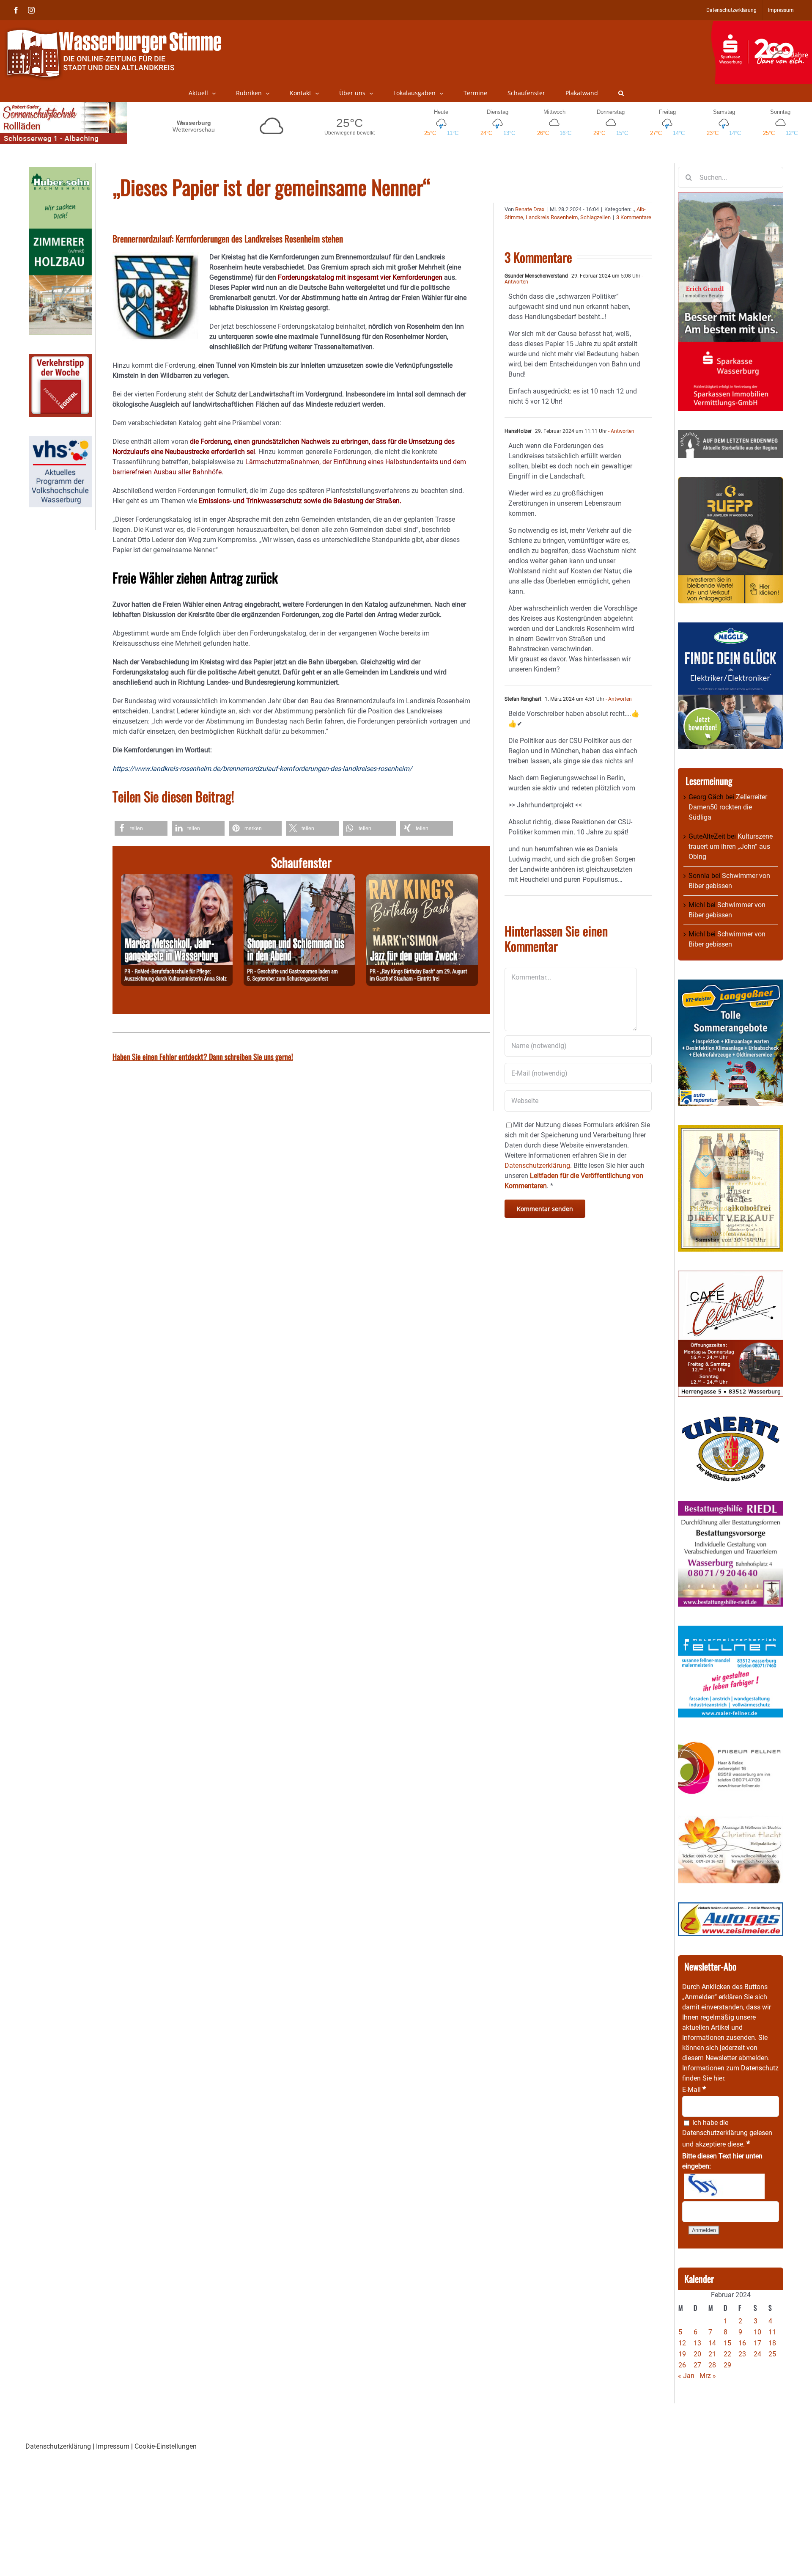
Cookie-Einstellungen (166, 2446)
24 (757, 2354)
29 (727, 2365)
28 (712, 2365)
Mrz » (708, 2376)
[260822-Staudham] (422, 879)
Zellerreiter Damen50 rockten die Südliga (728, 807)
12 (682, 2343)
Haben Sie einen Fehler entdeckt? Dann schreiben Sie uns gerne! (203, 1057)
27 (697, 2365)
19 (682, 2354)
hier (719, 2078)
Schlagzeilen (595, 217)
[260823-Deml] (299, 879)
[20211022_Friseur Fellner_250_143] (731, 1741)
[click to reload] (724, 2186)
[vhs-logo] (60, 441)
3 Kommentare (634, 217)
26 (682, 2365)
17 (757, 2343)
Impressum (113, 2446)
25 (772, 2354)
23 (742, 2354)
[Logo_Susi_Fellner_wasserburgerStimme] (731, 1631)
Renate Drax (530, 209)
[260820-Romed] (177, 879)
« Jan (686, 2376)
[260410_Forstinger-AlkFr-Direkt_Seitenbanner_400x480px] (731, 1130)
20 (697, 2354)
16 (742, 2343)
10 (757, 2332)
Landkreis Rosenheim (552, 217)
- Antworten (621, 431)
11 (772, 2332)
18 (772, 2343)
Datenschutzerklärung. (538, 1166)
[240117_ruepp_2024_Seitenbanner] (731, 482)
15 (727, 2343)
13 (697, 2343)
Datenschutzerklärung (715, 2133)
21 (712, 2354)
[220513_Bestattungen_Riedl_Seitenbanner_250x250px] (731, 1506)
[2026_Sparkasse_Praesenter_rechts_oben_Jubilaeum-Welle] (761, 25)
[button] (621, 93)
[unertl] (731, 1421)
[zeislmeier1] (731, 1907)
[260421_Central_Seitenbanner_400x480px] (731, 1276)
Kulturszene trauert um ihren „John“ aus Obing (731, 846)
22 (727, 2354)
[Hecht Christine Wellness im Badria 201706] (731, 1821)
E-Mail (694, 2090)
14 (712, 2343)
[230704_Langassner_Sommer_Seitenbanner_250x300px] (731, 984)
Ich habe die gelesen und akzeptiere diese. (727, 2133)
